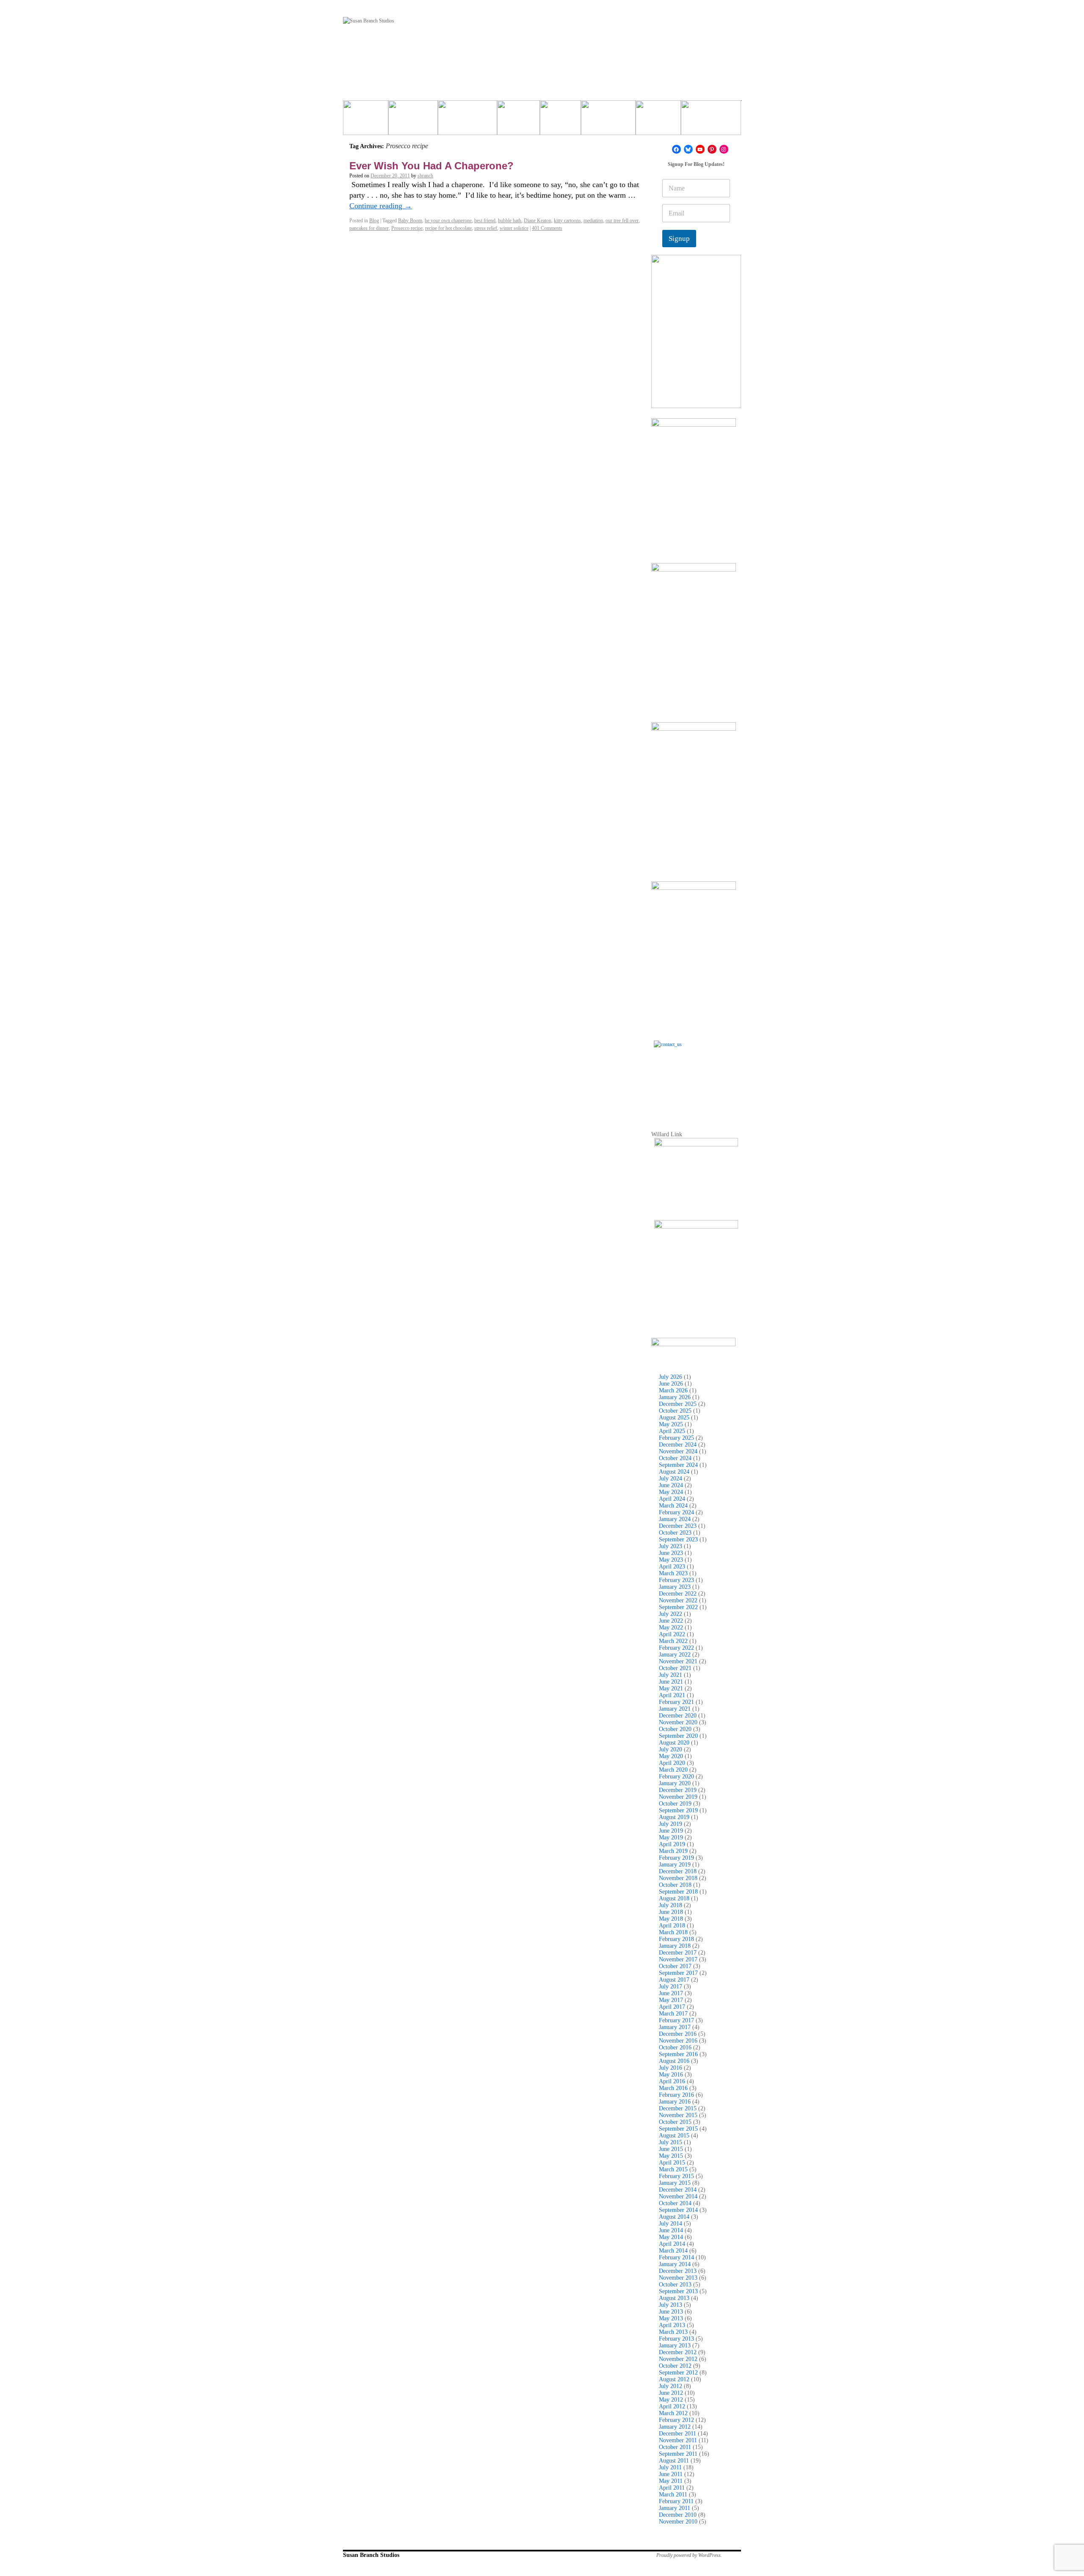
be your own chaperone (448, 221)
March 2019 (673, 1851)
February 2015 (676, 2176)
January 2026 (675, 1397)
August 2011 (674, 2461)
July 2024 (671, 1479)
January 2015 (675, 2183)
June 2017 (671, 1993)
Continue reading (381, 206)
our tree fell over (622, 221)
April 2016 (672, 2081)
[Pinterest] (712, 149)
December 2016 (678, 2034)
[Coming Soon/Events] (711, 121)
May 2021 (671, 1688)
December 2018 (678, 1871)
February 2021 (676, 1702)
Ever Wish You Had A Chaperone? (431, 166)
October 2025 (675, 1411)
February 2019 (676, 1858)
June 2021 (671, 1682)
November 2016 (678, 2041)
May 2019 (671, 1837)
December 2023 (678, 1526)
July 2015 (671, 2142)
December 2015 (678, 2108)
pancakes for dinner (369, 228)
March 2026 (673, 1390)
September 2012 (678, 2373)
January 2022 (675, 1655)
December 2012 (678, 2352)
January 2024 (675, 1519)
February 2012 (676, 2420)
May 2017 (671, 2000)
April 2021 (672, 1695)
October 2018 (675, 1885)
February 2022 (676, 1648)
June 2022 (671, 1621)
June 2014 (671, 2230)
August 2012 (674, 2379)
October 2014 (675, 2203)
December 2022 (678, 1594)
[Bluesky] (688, 149)
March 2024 (673, 1506)
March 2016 (673, 2088)
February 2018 (676, 1939)
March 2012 (673, 2413)
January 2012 (675, 2427)
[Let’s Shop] (518, 121)
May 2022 (671, 1628)
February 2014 (676, 2257)
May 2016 (671, 2075)
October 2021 (675, 1668)
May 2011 (671, 2481)
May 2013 (671, 2318)
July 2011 (670, 2467)
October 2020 (675, 1729)
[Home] (366, 121)
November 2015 (678, 2115)
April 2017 (672, 2007)
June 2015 (671, 2149)
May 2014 (671, 2237)
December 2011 (677, 2434)
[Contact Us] (696, 1083)
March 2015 (673, 2169)
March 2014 (673, 2251)
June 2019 (671, 1831)
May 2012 (671, 2400)
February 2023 (676, 1580)
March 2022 (673, 1641)
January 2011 (675, 2508)
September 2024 (678, 1465)
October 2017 (675, 1966)
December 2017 (678, 1953)
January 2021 (675, 1709)
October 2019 (675, 1804)
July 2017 (671, 1987)
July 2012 (671, 2386)
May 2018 (671, 1919)
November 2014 (678, 2196)
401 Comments (547, 228)
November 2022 (678, 1600)
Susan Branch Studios (371, 2555)
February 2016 (676, 2095)
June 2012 (671, 2393)
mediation (593, 221)
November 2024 (678, 1451)
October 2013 (675, 2285)
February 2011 (676, 2501)
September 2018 (678, 1892)
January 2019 (675, 1865)
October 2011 (675, 2447)
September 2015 (678, 2129)
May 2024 (671, 1492)
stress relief (486, 228)
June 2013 (671, 2312)
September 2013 (678, 2291)
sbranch (425, 176)
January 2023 (675, 1587)
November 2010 (678, 2522)
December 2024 (678, 1445)
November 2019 (678, 1797)
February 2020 (676, 1777)
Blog (374, 221)
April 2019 (672, 1844)
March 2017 (673, 2014)
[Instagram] (724, 149)
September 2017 (678, 1973)
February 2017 (676, 2020)
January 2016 (675, 2102)
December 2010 (678, 2515)
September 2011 (678, 2454)
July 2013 (671, 2305)
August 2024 (674, 1472)
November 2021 (678, 1661)
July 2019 (671, 1824)
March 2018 (673, 1932)
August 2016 (674, 2061)
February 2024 (676, 1512)
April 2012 (672, 2406)
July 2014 (671, 2224)
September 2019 (678, 1810)
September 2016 (678, 2054)
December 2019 (678, 1790)
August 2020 (674, 1743)
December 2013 (678, 2271)
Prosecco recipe (407, 228)
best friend (485, 221)
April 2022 (672, 1634)
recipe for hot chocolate (448, 228)
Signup (679, 239)
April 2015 (672, 2163)
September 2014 (678, 2210)
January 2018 (675, 1946)
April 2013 (672, 2325)
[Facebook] (676, 149)
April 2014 (672, 2244)
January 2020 (675, 1783)
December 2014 (678, 2190)
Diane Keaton (538, 221)
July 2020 (671, 1749)
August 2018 (674, 1898)
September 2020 (678, 1736)
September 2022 (678, 1607)
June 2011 (671, 2474)
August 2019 (674, 1817)
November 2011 (678, 2440)
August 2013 (674, 2298)
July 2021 (671, 1675)
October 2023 (675, 1533)
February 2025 (676, 1438)
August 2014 (674, 2217)
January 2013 (675, 2345)
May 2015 (671, 2156)
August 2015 (674, 2136)
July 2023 (671, 1546)
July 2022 (671, 1614)
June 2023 (671, 1553)
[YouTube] (700, 149)
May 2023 (671, 1560)
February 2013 (676, 2339)
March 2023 (673, 1573)
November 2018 (678, 1878)
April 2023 (672, 1567)
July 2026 (671, 1377)
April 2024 (672, 1499)
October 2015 (675, 2122)
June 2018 (671, 1912)
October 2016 (675, 2047)
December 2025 (678, 1404)
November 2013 (678, 2278)
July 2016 (671, 2068)
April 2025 (672, 1431)
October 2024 (675, 1458)
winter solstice (514, 228)
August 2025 (674, 1418)
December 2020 (678, 1716)
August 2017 (674, 1980)
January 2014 (675, 2264)
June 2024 (671, 1485)
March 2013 (673, 2332)
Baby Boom (410, 221)
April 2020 (672, 1763)
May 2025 (671, 1424)
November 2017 (678, 1959)
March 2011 (673, 2495)
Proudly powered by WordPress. (689, 2555)
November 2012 (678, 2359)
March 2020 (673, 1770)
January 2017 (675, 2027)
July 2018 (671, 1905)
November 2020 (678, 1722)
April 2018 (672, 1926)
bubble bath (510, 221)
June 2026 (671, 1384)
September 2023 (678, 1539)
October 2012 (675, 2366)
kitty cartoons (567, 221)
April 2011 (672, 2488)
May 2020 (671, 1756)
